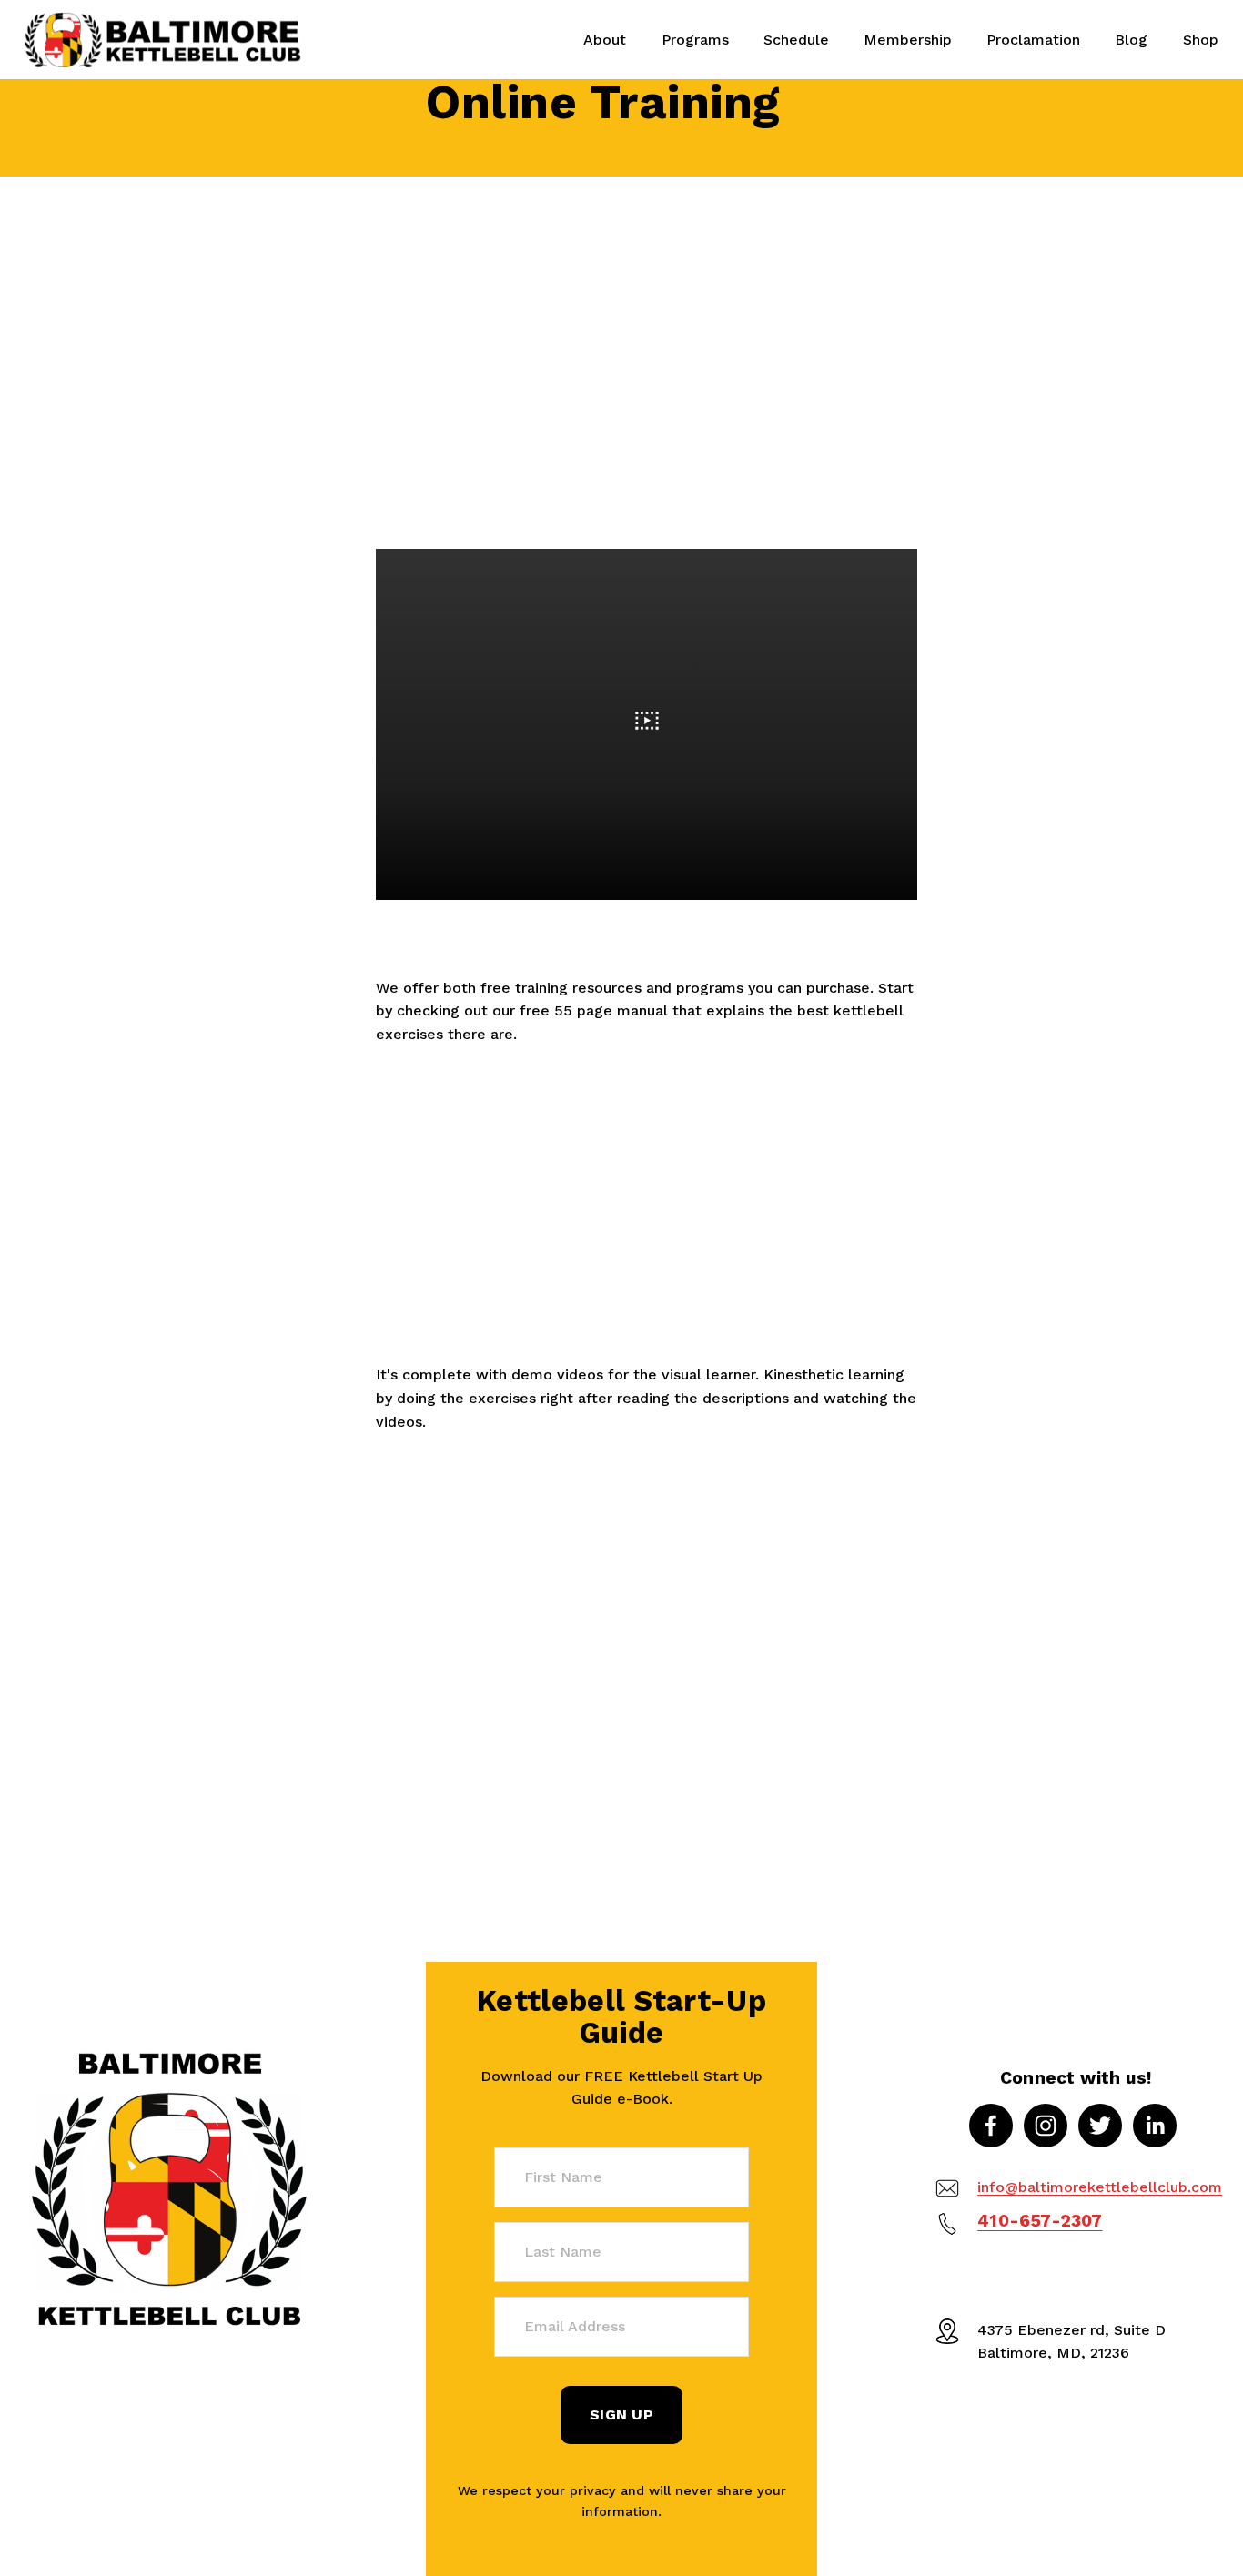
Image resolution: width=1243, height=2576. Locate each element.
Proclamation (1033, 40)
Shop (1201, 40)
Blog (1131, 40)
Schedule (796, 40)
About (605, 40)
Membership (908, 40)
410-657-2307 (1040, 2221)
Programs (695, 40)
